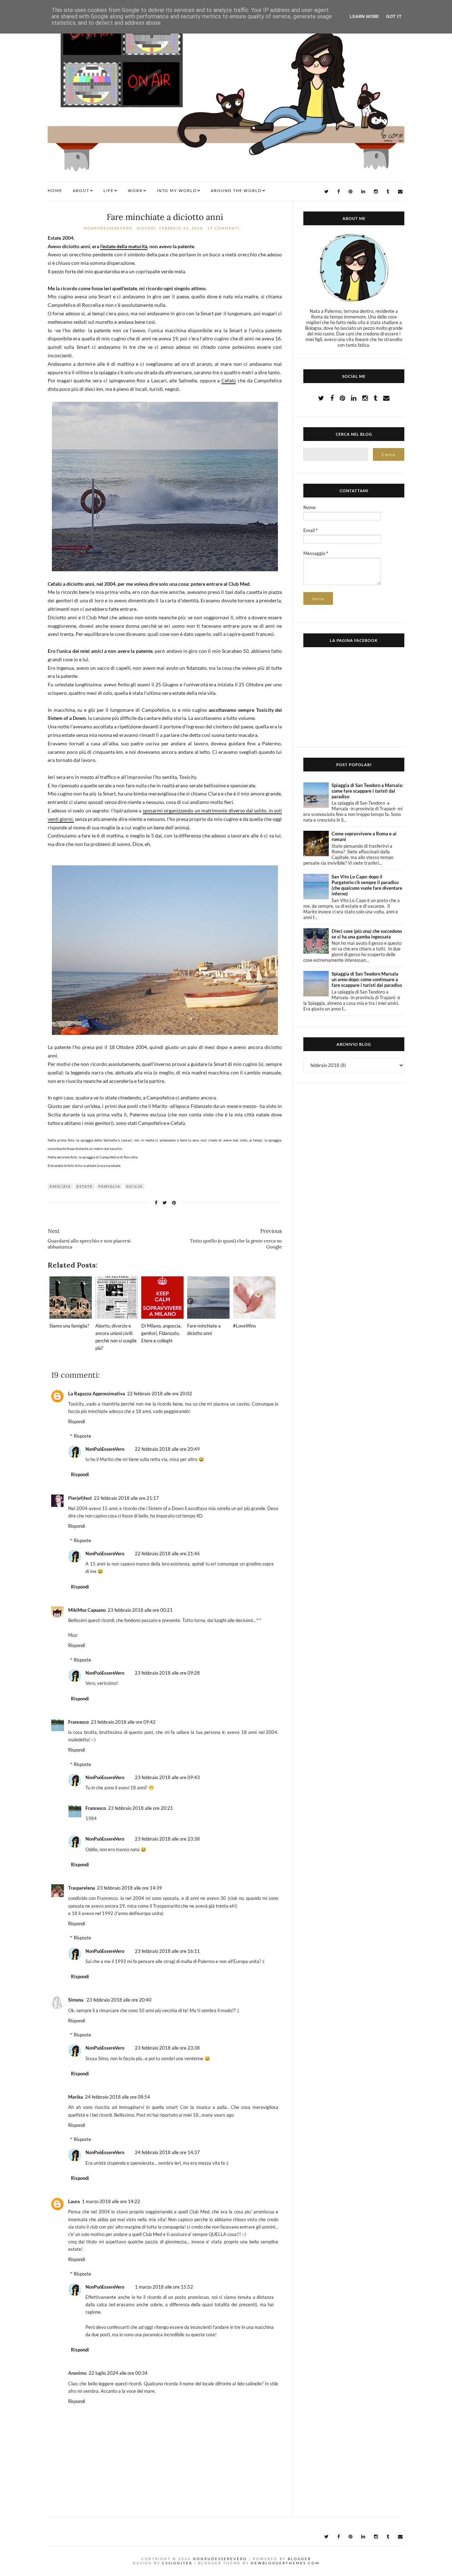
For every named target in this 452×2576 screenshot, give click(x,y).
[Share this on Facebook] (156, 1203)
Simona (76, 2000)
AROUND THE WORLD (236, 190)
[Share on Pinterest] (174, 1203)
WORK (135, 190)
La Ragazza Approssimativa (97, 1394)
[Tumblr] (388, 192)
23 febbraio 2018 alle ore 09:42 (123, 1722)
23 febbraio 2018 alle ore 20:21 (141, 1808)
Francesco (78, 1722)
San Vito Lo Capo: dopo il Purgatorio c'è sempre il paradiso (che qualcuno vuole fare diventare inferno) (367, 885)
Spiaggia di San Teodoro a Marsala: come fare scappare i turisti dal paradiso (367, 791)
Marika (76, 2097)
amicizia (60, 1186)
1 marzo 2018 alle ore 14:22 (111, 2201)
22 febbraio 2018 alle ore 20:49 (167, 1449)
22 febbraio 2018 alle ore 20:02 (160, 1394)
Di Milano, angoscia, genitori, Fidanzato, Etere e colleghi (161, 1333)
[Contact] (386, 398)
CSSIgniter (177, 2563)
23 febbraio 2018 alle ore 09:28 (167, 1673)
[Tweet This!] (165, 1203)
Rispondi (77, 1421)
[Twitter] (326, 192)
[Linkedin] (363, 192)
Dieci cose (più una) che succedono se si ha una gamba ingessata (367, 934)
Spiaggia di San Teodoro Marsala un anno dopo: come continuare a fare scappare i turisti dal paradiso (367, 979)
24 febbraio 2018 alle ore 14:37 (167, 2152)
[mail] (400, 192)
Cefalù (229, 380)
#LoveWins (245, 1326)
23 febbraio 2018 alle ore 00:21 (140, 1610)
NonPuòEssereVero (105, 1449)
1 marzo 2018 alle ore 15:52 (164, 2287)
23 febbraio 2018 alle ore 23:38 (167, 1839)
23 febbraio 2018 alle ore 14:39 (130, 1888)
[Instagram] (376, 192)
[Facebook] (338, 192)
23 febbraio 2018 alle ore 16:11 (167, 1951)
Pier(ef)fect (80, 1498)
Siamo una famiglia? (69, 1326)
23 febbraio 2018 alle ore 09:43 (167, 1777)
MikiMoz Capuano (87, 1610)
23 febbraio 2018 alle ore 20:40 (119, 2000)
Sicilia (134, 1186)
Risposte (82, 1436)
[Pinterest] (350, 192)
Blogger (299, 2559)
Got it (394, 16)
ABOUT (81, 190)
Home (55, 190)
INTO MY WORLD (177, 190)
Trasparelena (82, 1888)
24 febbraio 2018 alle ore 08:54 (118, 2097)
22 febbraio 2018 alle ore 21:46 (167, 1554)
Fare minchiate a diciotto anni (165, 217)
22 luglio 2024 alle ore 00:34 (118, 2373)
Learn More (364, 16)
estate (85, 1186)
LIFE (109, 190)
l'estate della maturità (124, 246)
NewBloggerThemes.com (285, 2563)
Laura (74, 2201)
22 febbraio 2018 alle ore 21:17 (126, 1498)
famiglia (109, 1186)
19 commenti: (225, 228)
